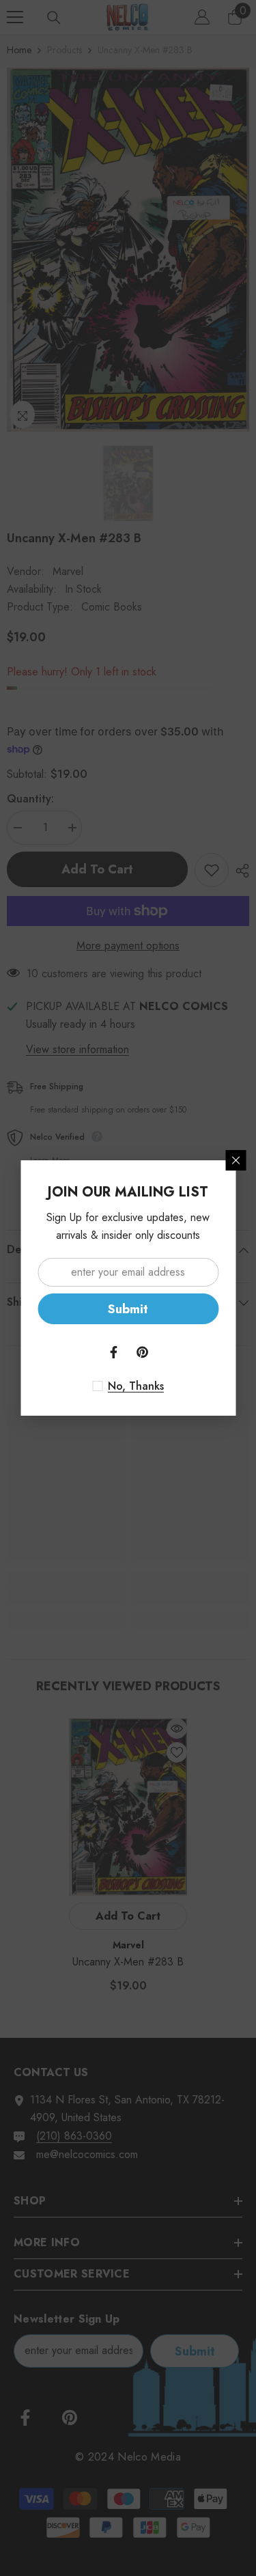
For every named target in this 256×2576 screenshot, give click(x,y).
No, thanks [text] (136, 1386)
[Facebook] (114, 1352)
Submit (128, 1309)
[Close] (236, 1160)
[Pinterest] (143, 1352)
